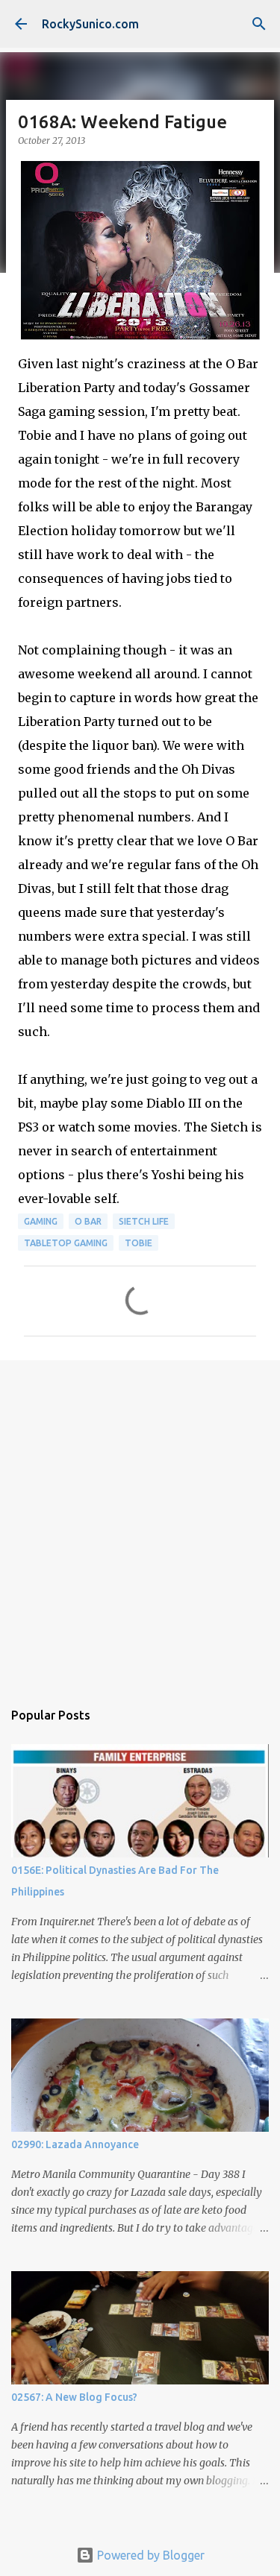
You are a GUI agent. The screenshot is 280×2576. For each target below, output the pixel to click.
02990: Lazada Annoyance (75, 2144)
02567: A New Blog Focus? (74, 2397)
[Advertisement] (140, 1522)
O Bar (88, 1221)
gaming (41, 1221)
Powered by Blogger (149, 2555)
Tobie (139, 1243)
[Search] (259, 24)
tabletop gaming (66, 1243)
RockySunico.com (90, 24)
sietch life (144, 1221)
